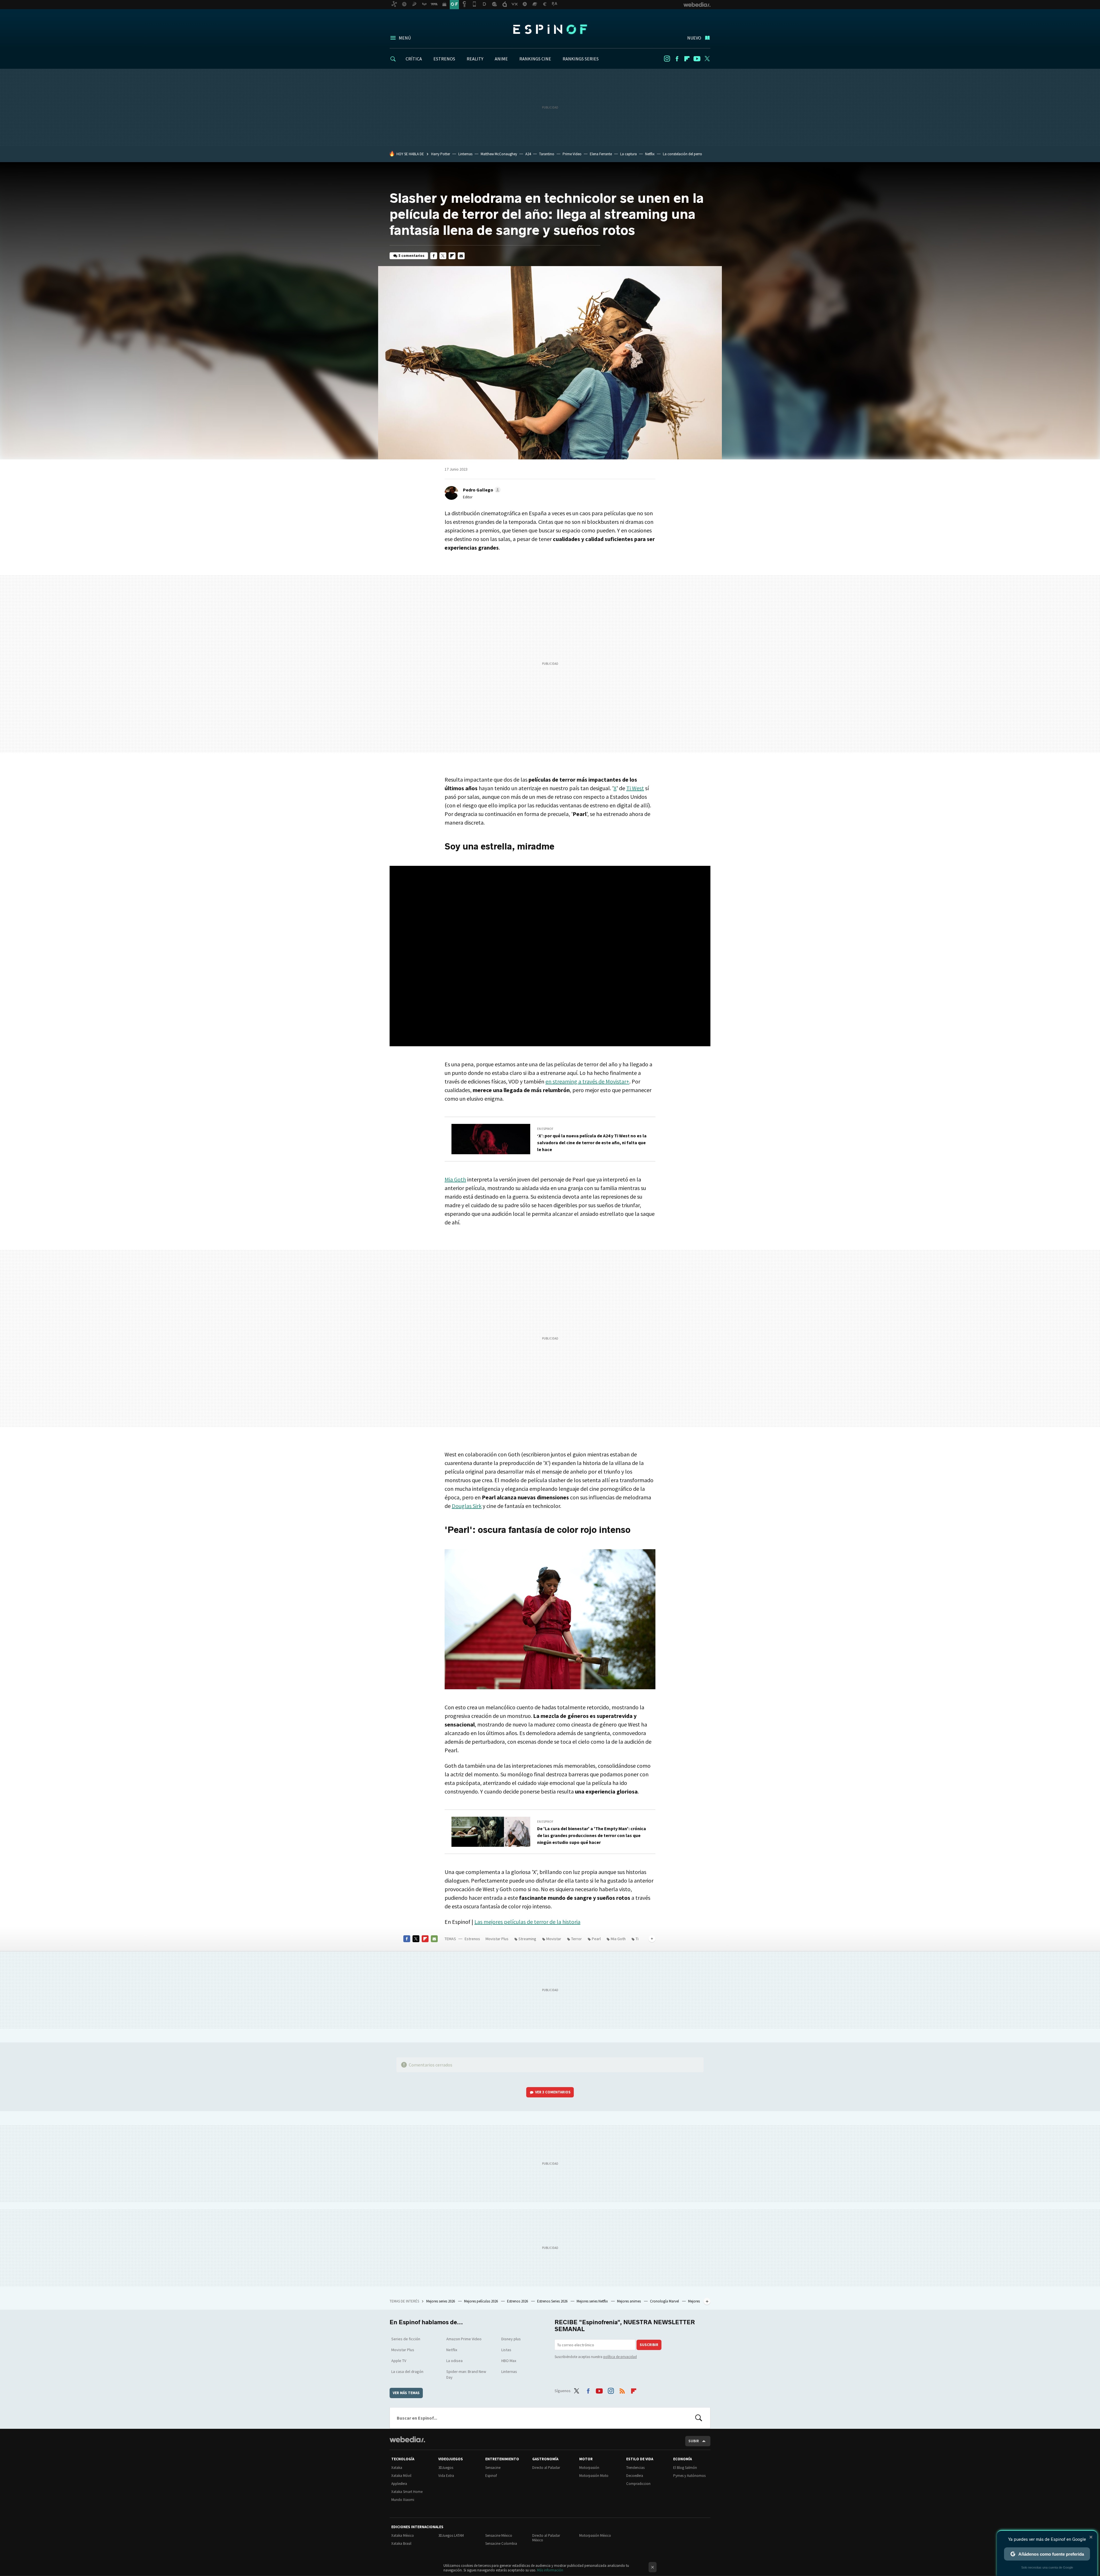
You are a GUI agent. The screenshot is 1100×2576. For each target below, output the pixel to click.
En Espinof (545, 1129)
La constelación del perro (682, 154)
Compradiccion (638, 2484)
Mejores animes (629, 2301)
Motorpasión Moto (594, 2476)
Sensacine (493, 2468)
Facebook (677, 59)
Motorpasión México (595, 2535)
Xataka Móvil (401, 2476)
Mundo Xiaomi (403, 2500)
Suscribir (649, 2345)
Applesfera (399, 2484)
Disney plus (511, 2339)
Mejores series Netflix (593, 2301)
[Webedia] (407, 2439)
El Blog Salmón (685, 2468)
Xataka (397, 2468)
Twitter (707, 59)
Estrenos (472, 1939)
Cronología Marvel (665, 2301)
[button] (481, 490)
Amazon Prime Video (464, 2339)
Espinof (550, 29)
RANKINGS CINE (535, 59)
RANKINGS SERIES (581, 59)
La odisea (454, 2361)
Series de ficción (406, 2339)
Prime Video (572, 154)
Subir (694, 2441)
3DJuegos (446, 2468)
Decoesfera (635, 2476)
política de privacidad (620, 2357)
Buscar (699, 2418)
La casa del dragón (407, 2372)
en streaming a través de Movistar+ (587, 1081)
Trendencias (635, 2468)
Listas (506, 2350)
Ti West (635, 788)
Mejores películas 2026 (481, 2301)
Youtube (697, 59)
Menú (405, 38)
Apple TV (399, 2361)
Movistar (554, 1939)
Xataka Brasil (401, 2543)
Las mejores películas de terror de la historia (527, 1922)
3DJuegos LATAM (451, 2535)
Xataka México (403, 2535)
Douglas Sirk (467, 1506)
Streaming (527, 1939)
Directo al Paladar (546, 2468)
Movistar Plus (497, 1939)
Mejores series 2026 (441, 2301)
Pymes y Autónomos (689, 2476)
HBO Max (509, 2361)
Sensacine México (499, 2535)
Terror (576, 1939)
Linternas (465, 154)
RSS (622, 2390)
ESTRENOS (444, 59)
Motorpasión (589, 2468)
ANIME (501, 59)
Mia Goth (455, 1179)
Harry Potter (441, 154)
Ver (553, 2092)
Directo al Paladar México (546, 2538)
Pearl (596, 1939)
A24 (528, 154)
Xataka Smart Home (407, 2492)
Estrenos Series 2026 (553, 2301)
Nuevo (694, 38)
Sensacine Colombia (501, 2543)
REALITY (475, 59)
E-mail (461, 256)
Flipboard (687, 59)
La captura (628, 154)
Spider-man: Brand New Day (466, 2374)
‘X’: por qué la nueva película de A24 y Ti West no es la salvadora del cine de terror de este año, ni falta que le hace (592, 1143)
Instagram (667, 59)
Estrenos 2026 (518, 2301)
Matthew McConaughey (499, 154)
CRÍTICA (414, 59)
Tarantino (547, 154)
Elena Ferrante (601, 154)
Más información (550, 2570)
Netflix (650, 154)
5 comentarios (411, 256)
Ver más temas (406, 2393)
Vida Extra (446, 2476)
